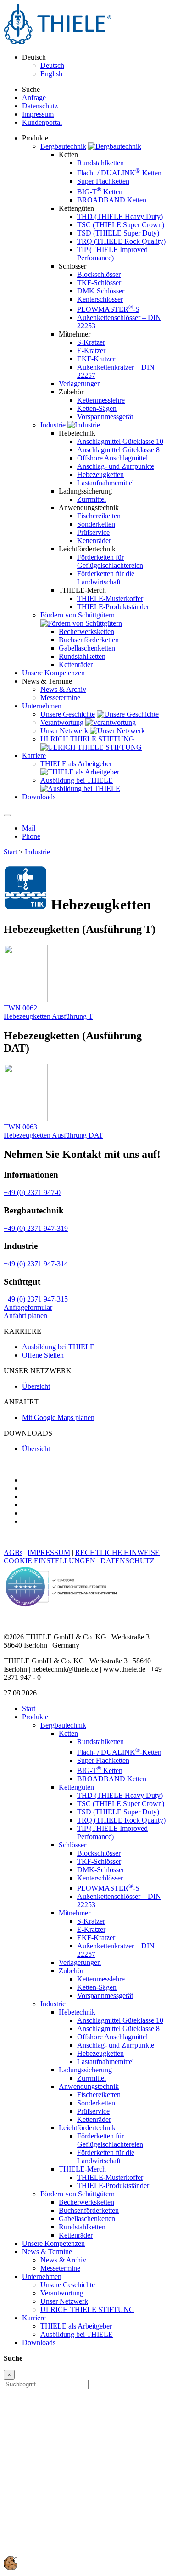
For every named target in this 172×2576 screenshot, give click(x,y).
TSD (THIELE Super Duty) (118, 233)
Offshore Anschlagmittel (112, 458)
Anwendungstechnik (89, 2086)
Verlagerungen (80, 384)
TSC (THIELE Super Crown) (121, 225)
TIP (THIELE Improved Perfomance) (112, 254)
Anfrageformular (28, 1307)
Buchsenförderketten (89, 640)
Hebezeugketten (100, 474)
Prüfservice (93, 532)
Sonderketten (96, 524)
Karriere (34, 2318)
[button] (11, 2568)
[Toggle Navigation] (7, 815)
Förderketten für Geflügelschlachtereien (110, 561)
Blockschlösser (99, 274)
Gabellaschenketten (87, 648)
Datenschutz (40, 106)
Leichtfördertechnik (87, 2128)
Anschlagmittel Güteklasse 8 (118, 450)
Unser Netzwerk (64, 731)
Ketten (68, 1733)
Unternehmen (42, 2276)
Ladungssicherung (85, 2070)
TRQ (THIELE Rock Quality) (121, 241)
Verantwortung (62, 722)
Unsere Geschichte (68, 714)
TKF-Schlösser (99, 283)
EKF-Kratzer (96, 359)
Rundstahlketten (100, 163)
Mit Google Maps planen (58, 1417)
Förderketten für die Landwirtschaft (106, 578)
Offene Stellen (43, 1355)
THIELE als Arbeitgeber (76, 764)
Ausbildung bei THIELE (77, 780)
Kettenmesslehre (101, 400)
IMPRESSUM (49, 1552)
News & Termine (47, 2252)
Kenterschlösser (100, 299)
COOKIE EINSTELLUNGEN (50, 1561)
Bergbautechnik (63, 146)
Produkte (35, 1717)
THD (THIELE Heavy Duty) (120, 216)
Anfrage (34, 98)
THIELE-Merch (82, 2169)
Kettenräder (94, 541)
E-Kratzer (91, 351)
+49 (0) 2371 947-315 (36, 1299)
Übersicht (36, 1386)
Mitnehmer (75, 1913)
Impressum (38, 114)
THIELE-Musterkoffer (110, 598)
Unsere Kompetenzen (53, 2243)
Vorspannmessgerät (105, 417)
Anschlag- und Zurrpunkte (116, 466)
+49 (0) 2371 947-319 (36, 1228)
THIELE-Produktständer (113, 607)
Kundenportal (42, 122)
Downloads (39, 2343)
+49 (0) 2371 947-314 (36, 1264)
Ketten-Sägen (97, 408)
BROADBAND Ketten (112, 200)
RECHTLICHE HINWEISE (117, 1552)
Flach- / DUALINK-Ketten (119, 173)
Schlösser (72, 1845)
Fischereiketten (99, 516)
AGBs (13, 1552)
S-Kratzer (91, 342)
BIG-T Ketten (100, 192)
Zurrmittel (92, 499)
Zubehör (71, 1971)
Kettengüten (76, 1787)
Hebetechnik (77, 2012)
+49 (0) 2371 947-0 (32, 1193)
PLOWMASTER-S (108, 309)
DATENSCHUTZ (128, 1561)
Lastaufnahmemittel (105, 483)
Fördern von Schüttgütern (78, 615)
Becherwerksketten (86, 631)
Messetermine (60, 698)
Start (10, 852)
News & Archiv (63, 689)
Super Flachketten (103, 181)
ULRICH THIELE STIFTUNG (87, 739)
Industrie (53, 425)
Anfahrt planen (25, 1316)
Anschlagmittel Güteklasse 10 (120, 441)
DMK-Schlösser (101, 291)
